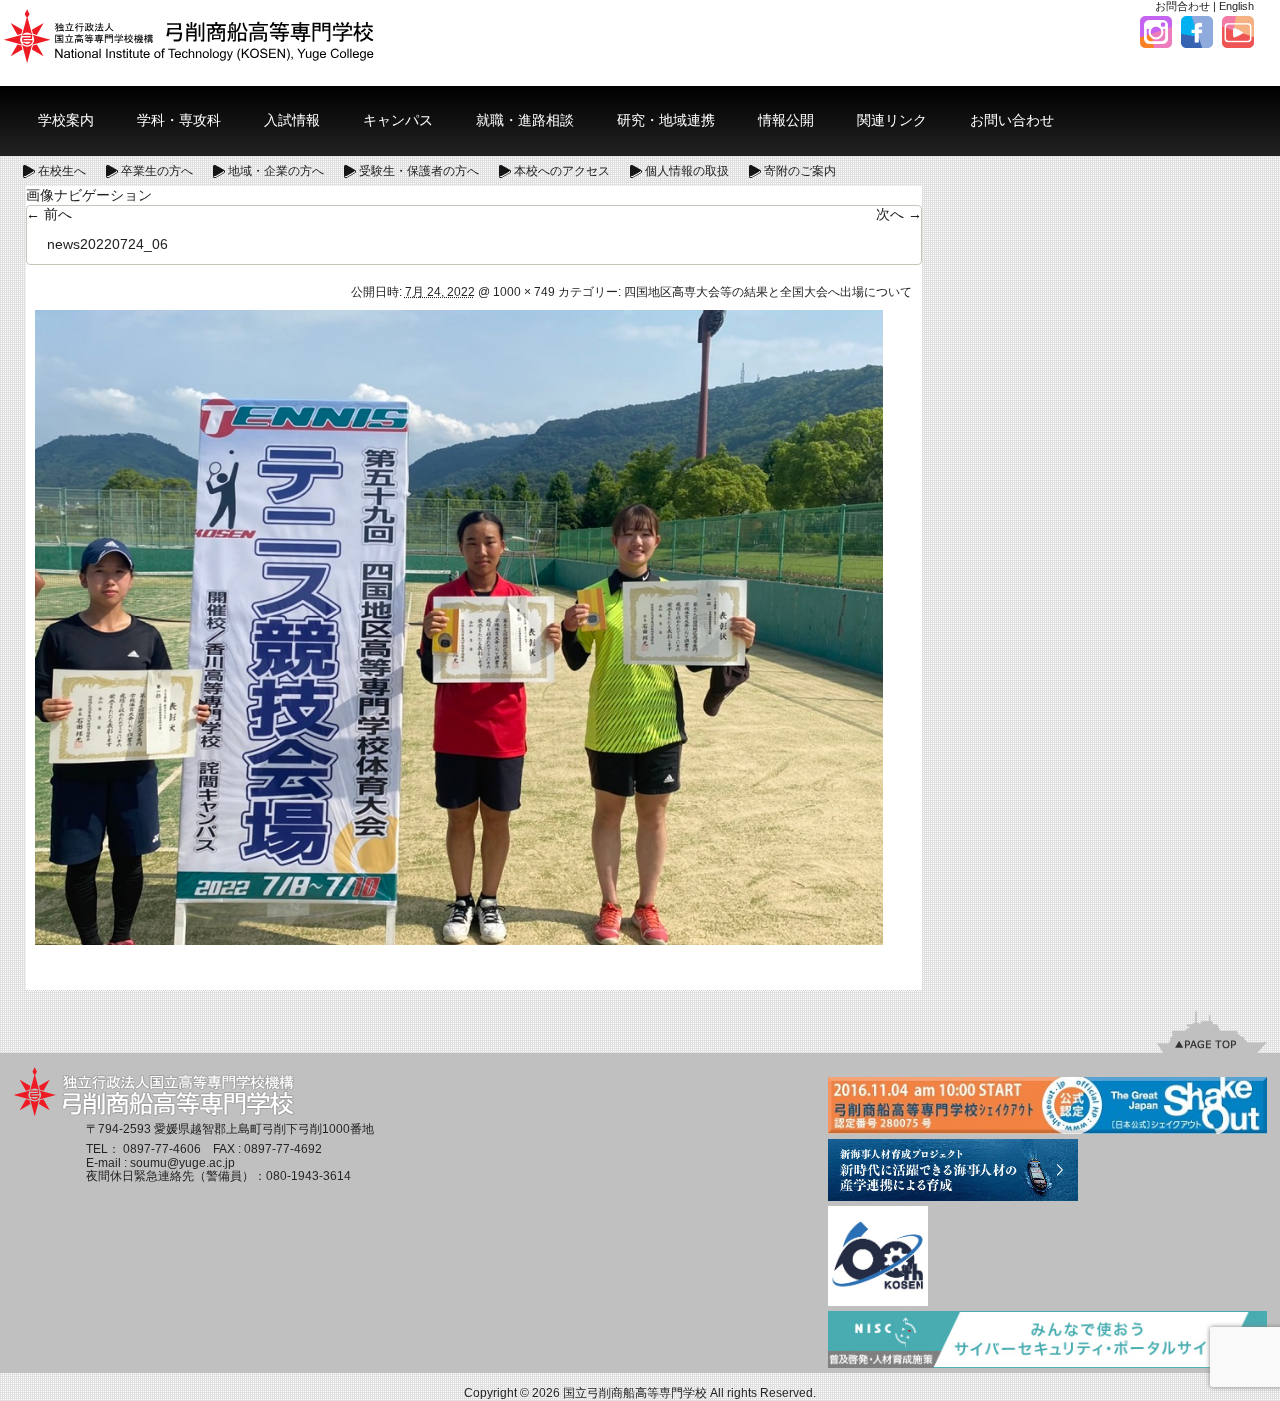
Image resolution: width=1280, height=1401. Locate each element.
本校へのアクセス (562, 171)
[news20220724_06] (459, 626)
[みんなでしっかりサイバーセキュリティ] (1047, 1341)
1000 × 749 (524, 292)
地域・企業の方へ (276, 171)
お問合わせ (1182, 6)
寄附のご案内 (800, 171)
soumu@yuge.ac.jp (182, 1163)
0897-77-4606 (162, 1149)
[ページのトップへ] (1212, 1031)
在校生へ (62, 171)
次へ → (899, 214)
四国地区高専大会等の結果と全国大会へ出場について (768, 292)
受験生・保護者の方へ (419, 171)
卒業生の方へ (157, 171)
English (1236, 6)
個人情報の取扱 (687, 171)
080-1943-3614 (308, 1176)
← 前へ (49, 214)
